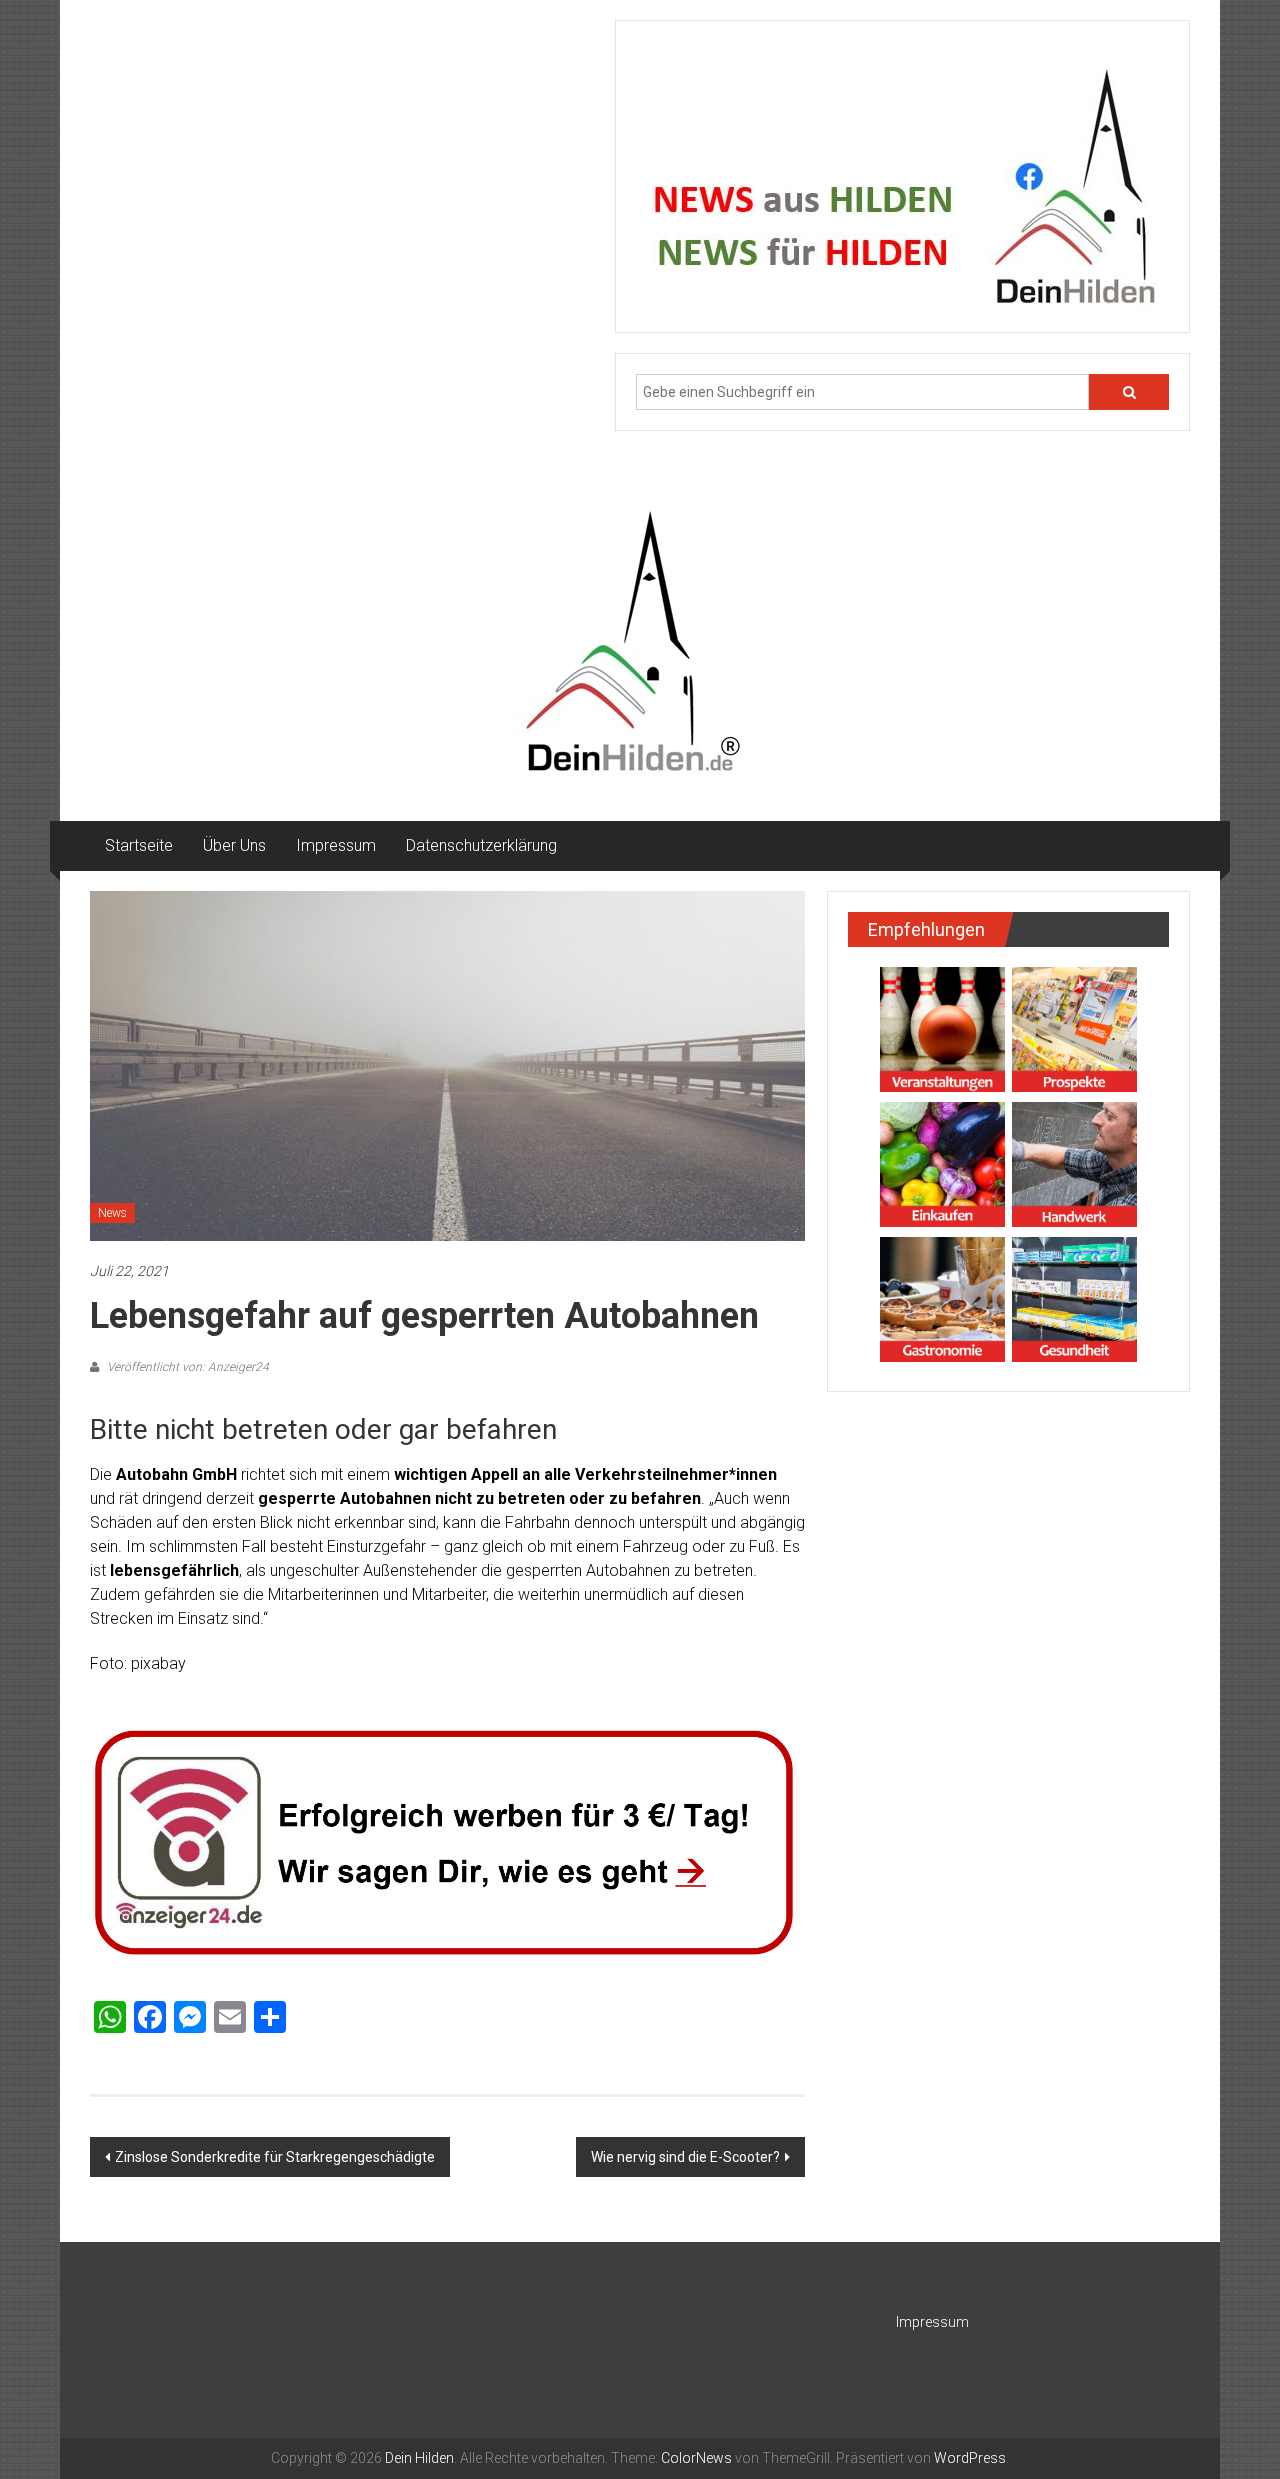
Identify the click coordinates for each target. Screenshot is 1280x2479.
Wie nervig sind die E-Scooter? (685, 2157)
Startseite (139, 845)
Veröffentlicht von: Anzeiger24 (186, 1367)
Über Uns (234, 845)
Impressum (336, 845)
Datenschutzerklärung (481, 845)
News (112, 1213)
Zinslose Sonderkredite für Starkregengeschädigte (275, 2157)
